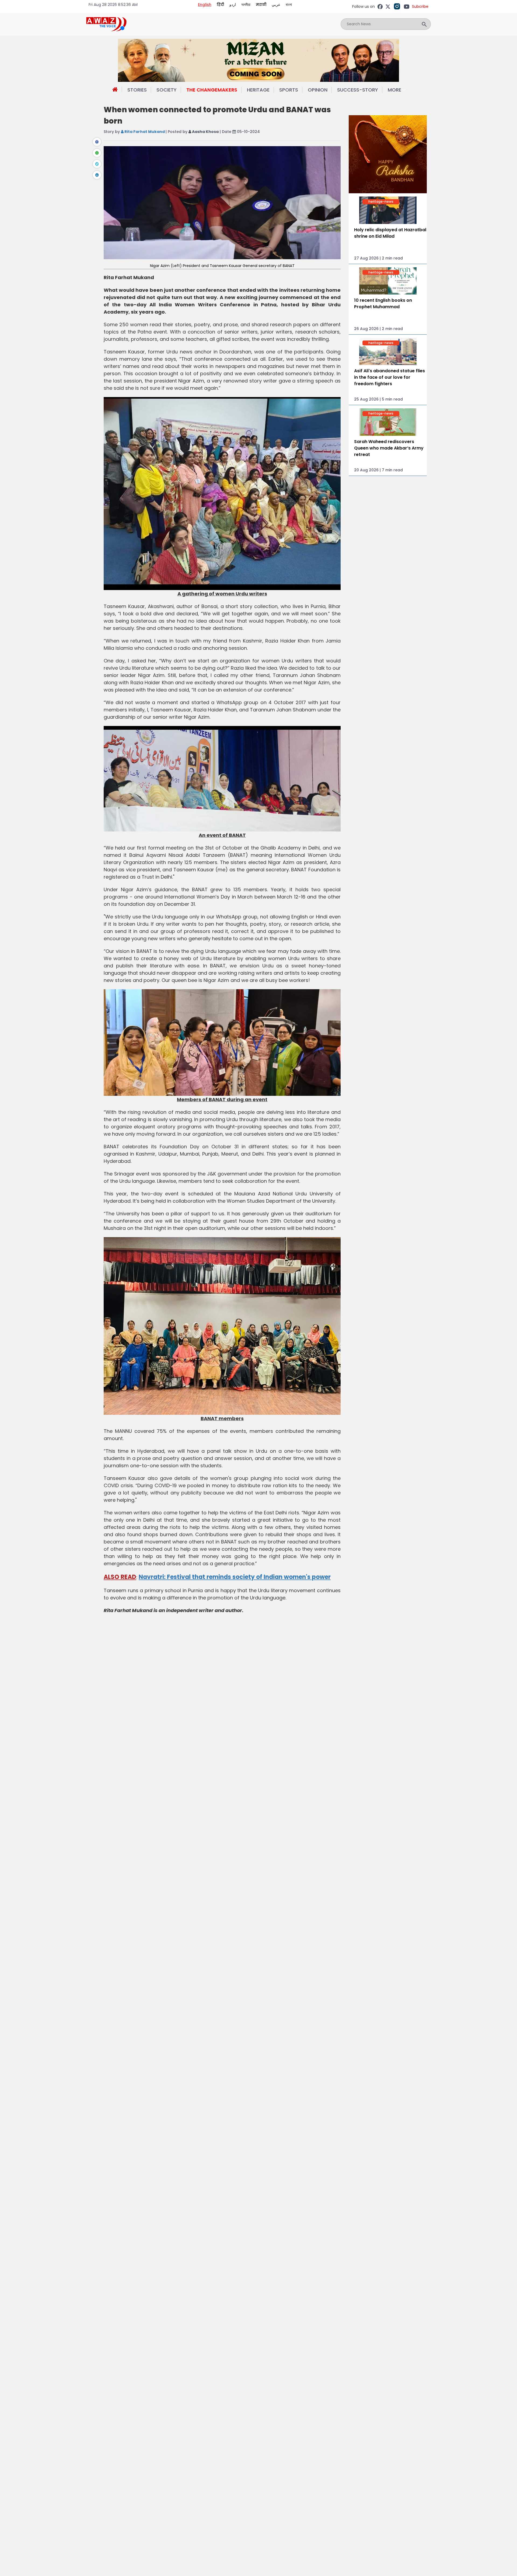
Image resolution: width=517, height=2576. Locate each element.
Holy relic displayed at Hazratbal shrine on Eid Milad (390, 233)
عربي (276, 5)
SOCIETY (167, 90)
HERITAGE (258, 90)
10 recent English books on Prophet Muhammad (383, 303)
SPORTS (289, 90)
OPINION (318, 90)
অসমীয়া (246, 5)
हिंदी (220, 5)
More (394, 90)
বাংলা (289, 5)
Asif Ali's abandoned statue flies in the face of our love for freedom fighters (390, 377)
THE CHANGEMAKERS (212, 90)
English (205, 5)
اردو (233, 5)
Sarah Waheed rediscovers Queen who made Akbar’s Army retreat (389, 448)
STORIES (137, 90)
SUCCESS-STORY (358, 90)
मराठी (261, 5)
